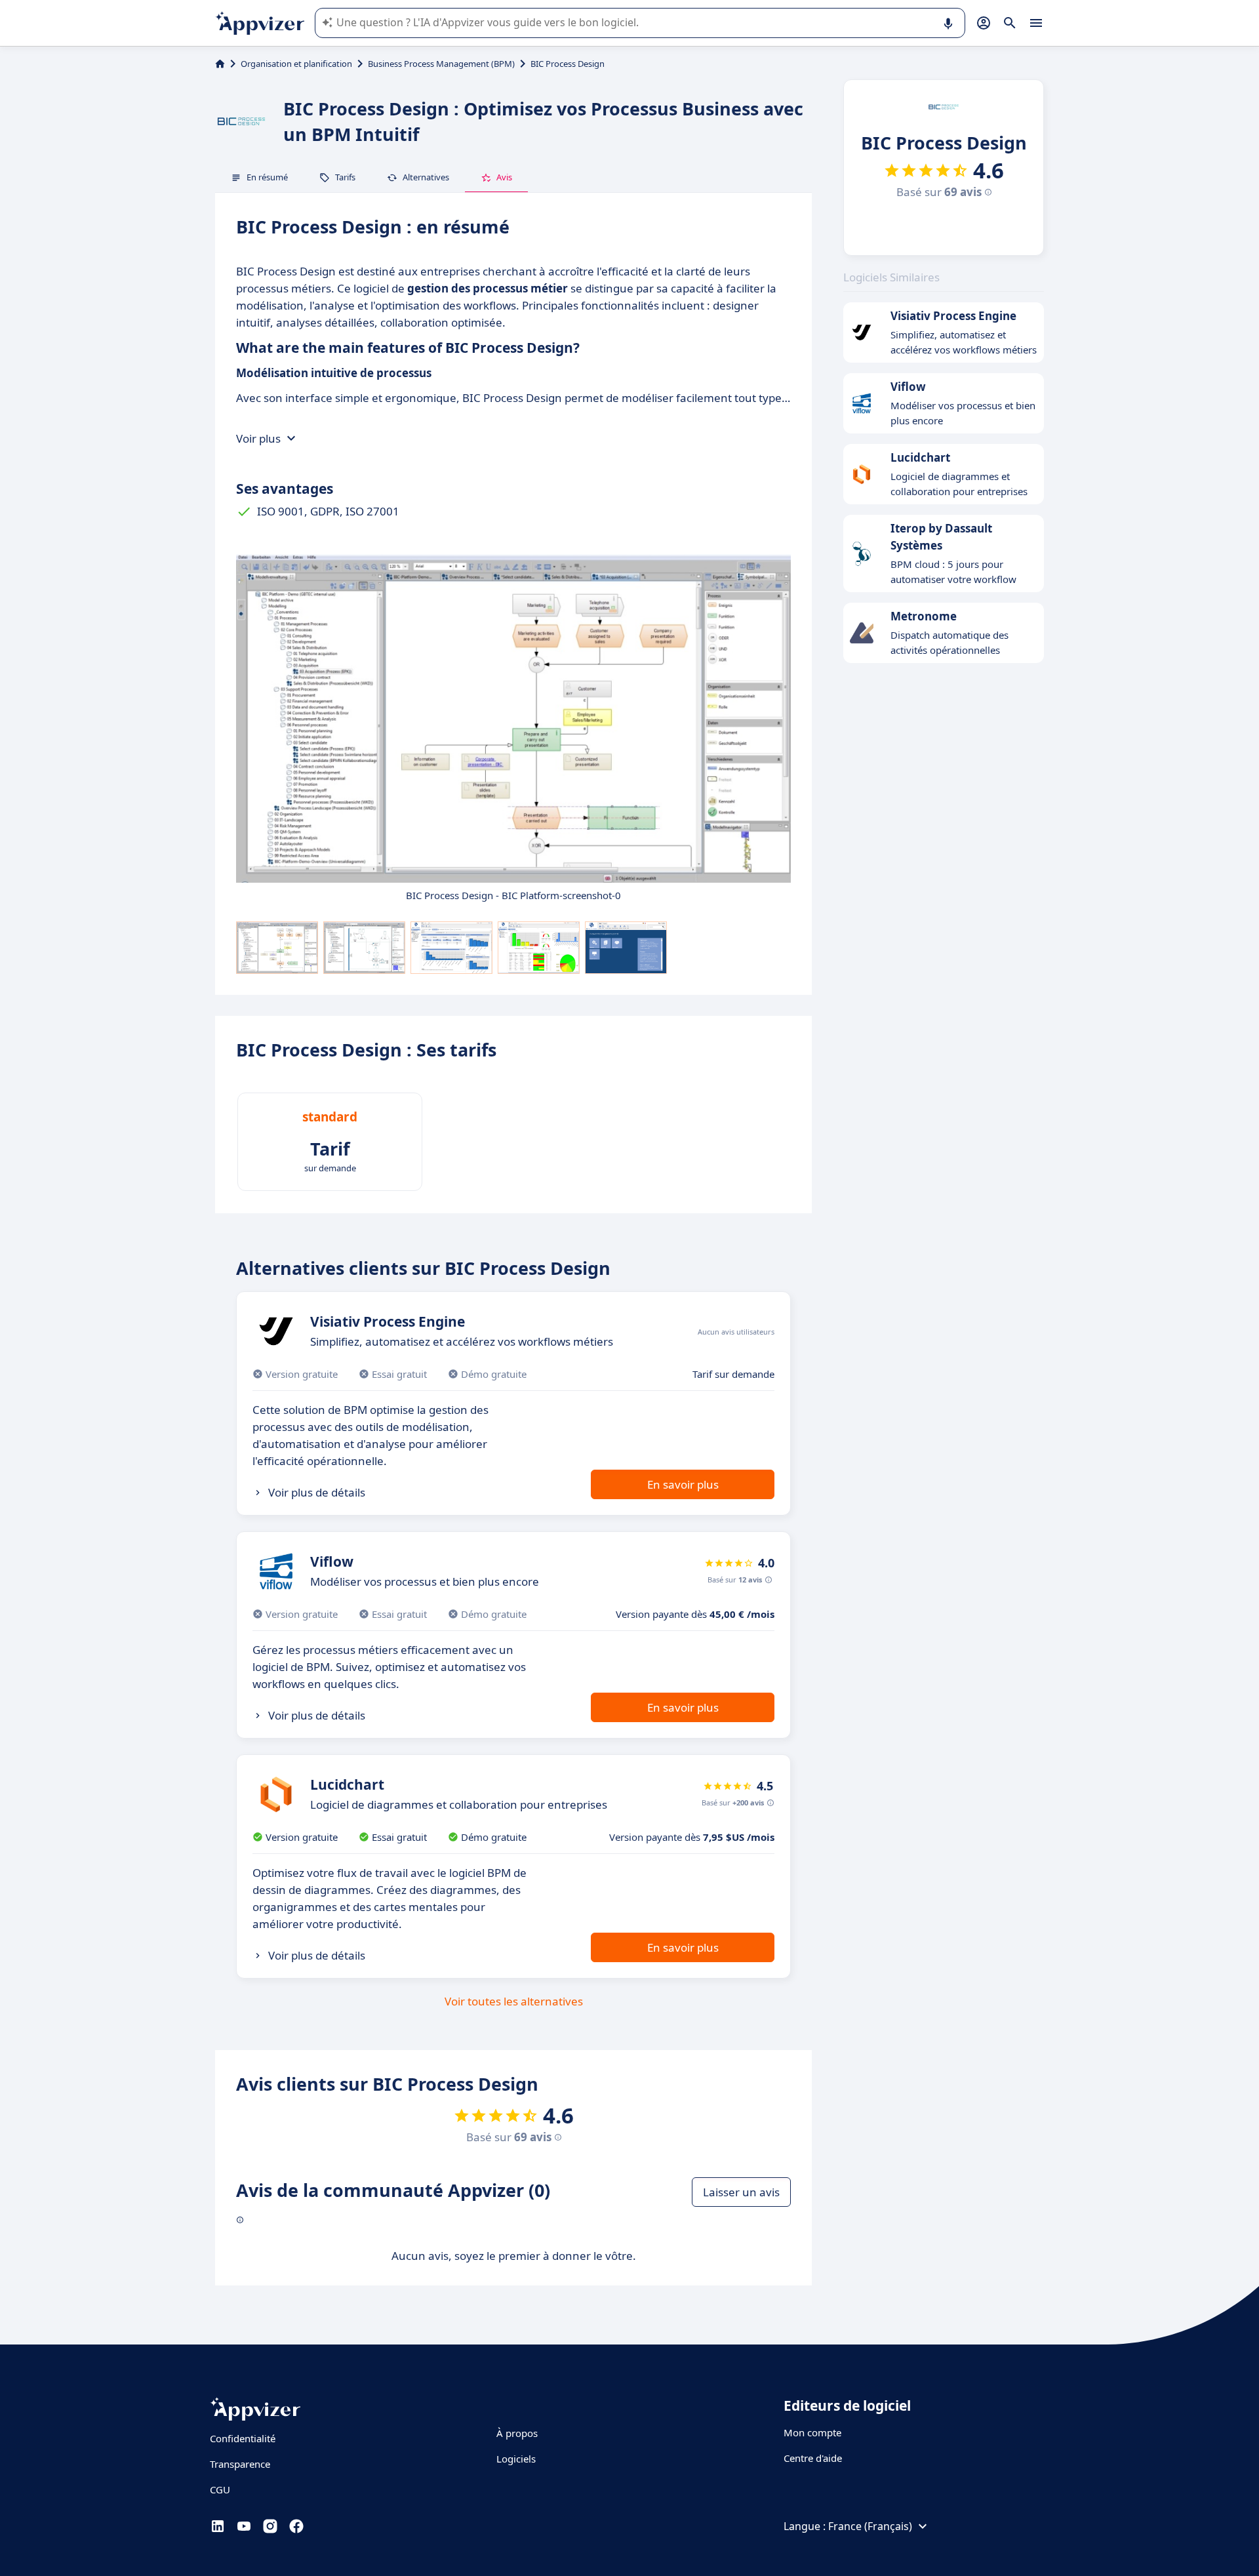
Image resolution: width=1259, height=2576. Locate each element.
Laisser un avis (741, 2192)
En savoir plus (683, 1484)
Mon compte (812, 2432)
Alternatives (426, 177)
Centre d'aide (813, 2458)
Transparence (240, 2464)
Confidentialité (243, 2438)
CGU (220, 2489)
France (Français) (870, 2526)
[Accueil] (220, 64)
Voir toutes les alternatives (514, 2001)
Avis (504, 177)
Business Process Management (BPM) (441, 64)
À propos (517, 2433)
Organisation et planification (296, 64)
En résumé (267, 177)
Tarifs (345, 177)
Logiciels (516, 2459)
